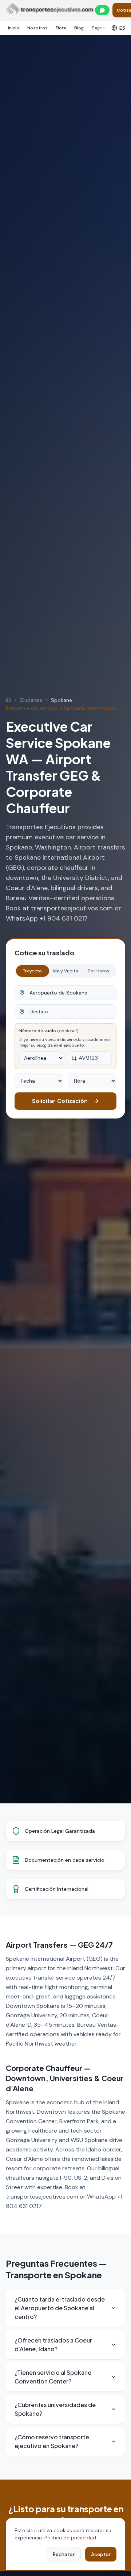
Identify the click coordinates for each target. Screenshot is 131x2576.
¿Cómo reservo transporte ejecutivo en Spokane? (52, 2441)
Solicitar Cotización (60, 1101)
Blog (79, 28)
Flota (61, 28)
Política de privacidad (70, 2538)
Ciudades (31, 700)
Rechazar (64, 2554)
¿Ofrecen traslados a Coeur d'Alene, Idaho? (53, 2345)
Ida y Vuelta (65, 971)
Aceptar (101, 2554)
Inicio (14, 28)
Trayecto (32, 971)
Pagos (98, 28)
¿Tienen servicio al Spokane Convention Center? (53, 2377)
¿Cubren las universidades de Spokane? (55, 2409)
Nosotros (37, 28)
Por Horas (98, 971)
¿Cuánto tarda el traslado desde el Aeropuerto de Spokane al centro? (60, 2308)
